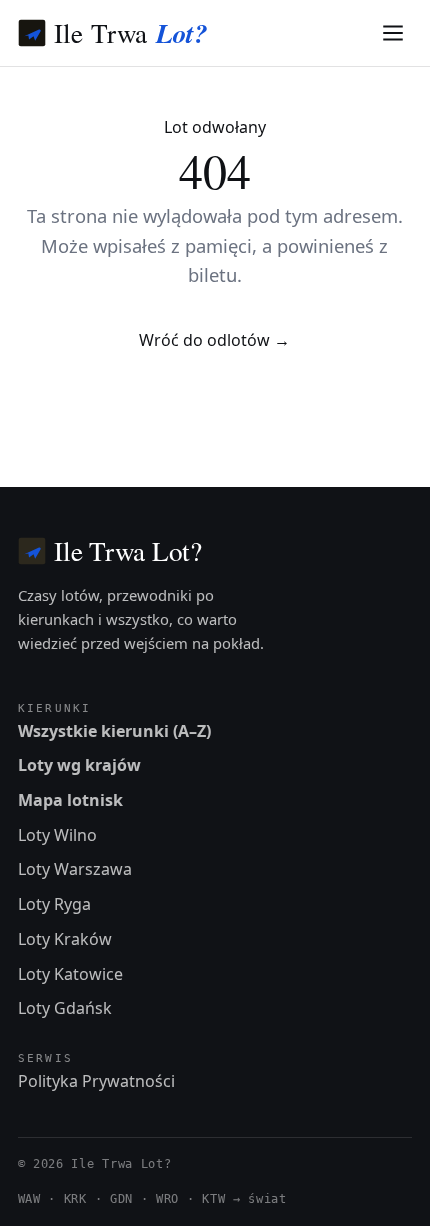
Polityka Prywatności (96, 1081)
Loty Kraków (65, 939)
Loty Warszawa (75, 869)
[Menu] (393, 33)
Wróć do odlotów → (214, 340)
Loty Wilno (57, 835)
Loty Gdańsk (65, 1008)
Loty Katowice (70, 974)
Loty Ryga (54, 904)
